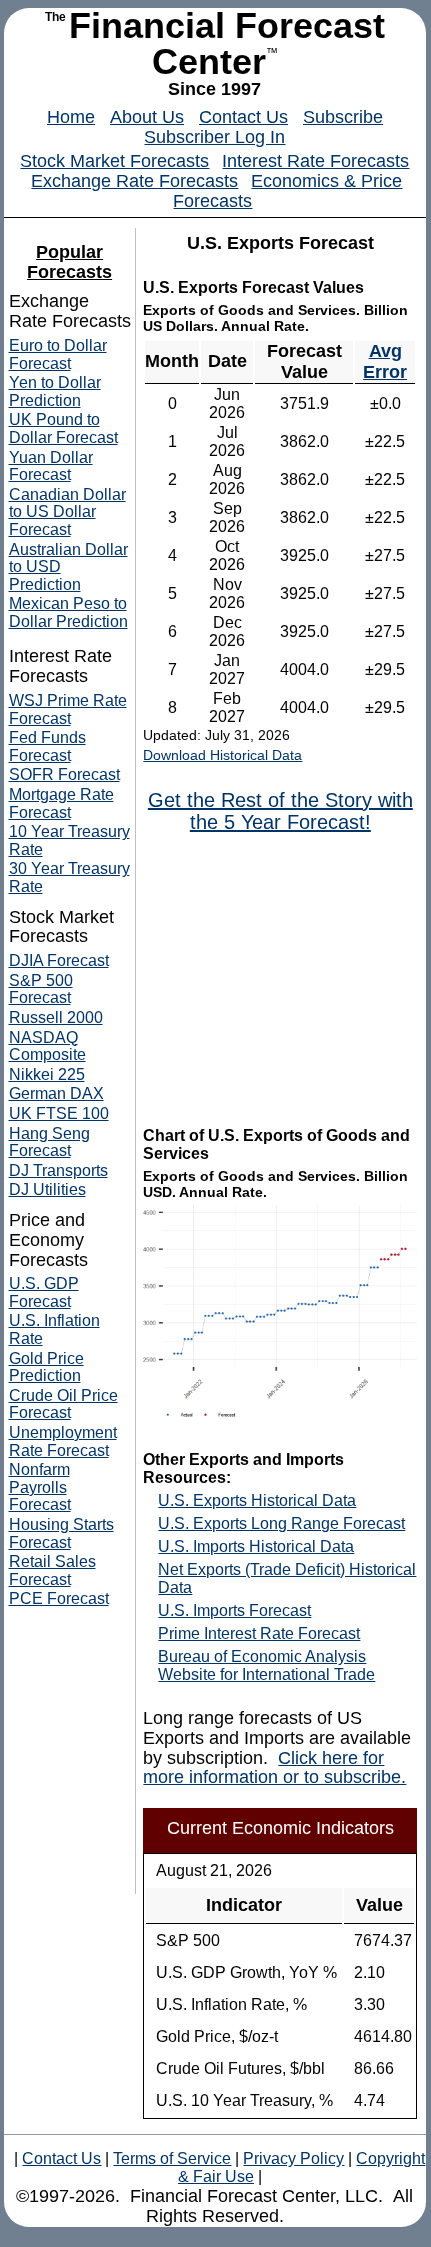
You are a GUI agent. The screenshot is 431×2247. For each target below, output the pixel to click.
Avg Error (385, 361)
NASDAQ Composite (47, 1046)
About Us (147, 117)
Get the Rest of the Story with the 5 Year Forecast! (280, 811)
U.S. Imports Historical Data (256, 1546)
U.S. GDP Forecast (44, 1292)
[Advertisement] (286, 978)
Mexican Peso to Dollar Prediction (68, 612)
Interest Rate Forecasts (315, 161)
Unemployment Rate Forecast (63, 1441)
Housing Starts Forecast (61, 1533)
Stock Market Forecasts (114, 161)
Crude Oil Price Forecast (63, 1404)
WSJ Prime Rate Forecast (68, 709)
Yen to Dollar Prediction (55, 391)
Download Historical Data (222, 755)
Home (71, 117)
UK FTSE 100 (59, 1113)
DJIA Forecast (59, 960)
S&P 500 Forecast (41, 989)
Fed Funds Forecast (47, 746)
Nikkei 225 (47, 1074)
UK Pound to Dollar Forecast (63, 428)
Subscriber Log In (214, 137)
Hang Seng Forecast (49, 1142)
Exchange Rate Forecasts (134, 181)
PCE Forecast (59, 1598)
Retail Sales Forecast (52, 1570)
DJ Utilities (47, 1189)
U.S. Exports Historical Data (257, 1500)
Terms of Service (172, 2158)
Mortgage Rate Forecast (61, 803)
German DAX (56, 1093)
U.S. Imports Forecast (234, 1610)
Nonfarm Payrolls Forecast (40, 1487)
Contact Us (243, 117)
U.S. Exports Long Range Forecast (281, 1523)
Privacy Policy (293, 2158)
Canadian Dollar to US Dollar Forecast (67, 512)
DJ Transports (58, 1170)
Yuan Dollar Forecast (51, 466)
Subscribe (343, 117)
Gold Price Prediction (46, 1367)
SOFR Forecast (64, 774)
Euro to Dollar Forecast (58, 354)
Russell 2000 (56, 1017)
